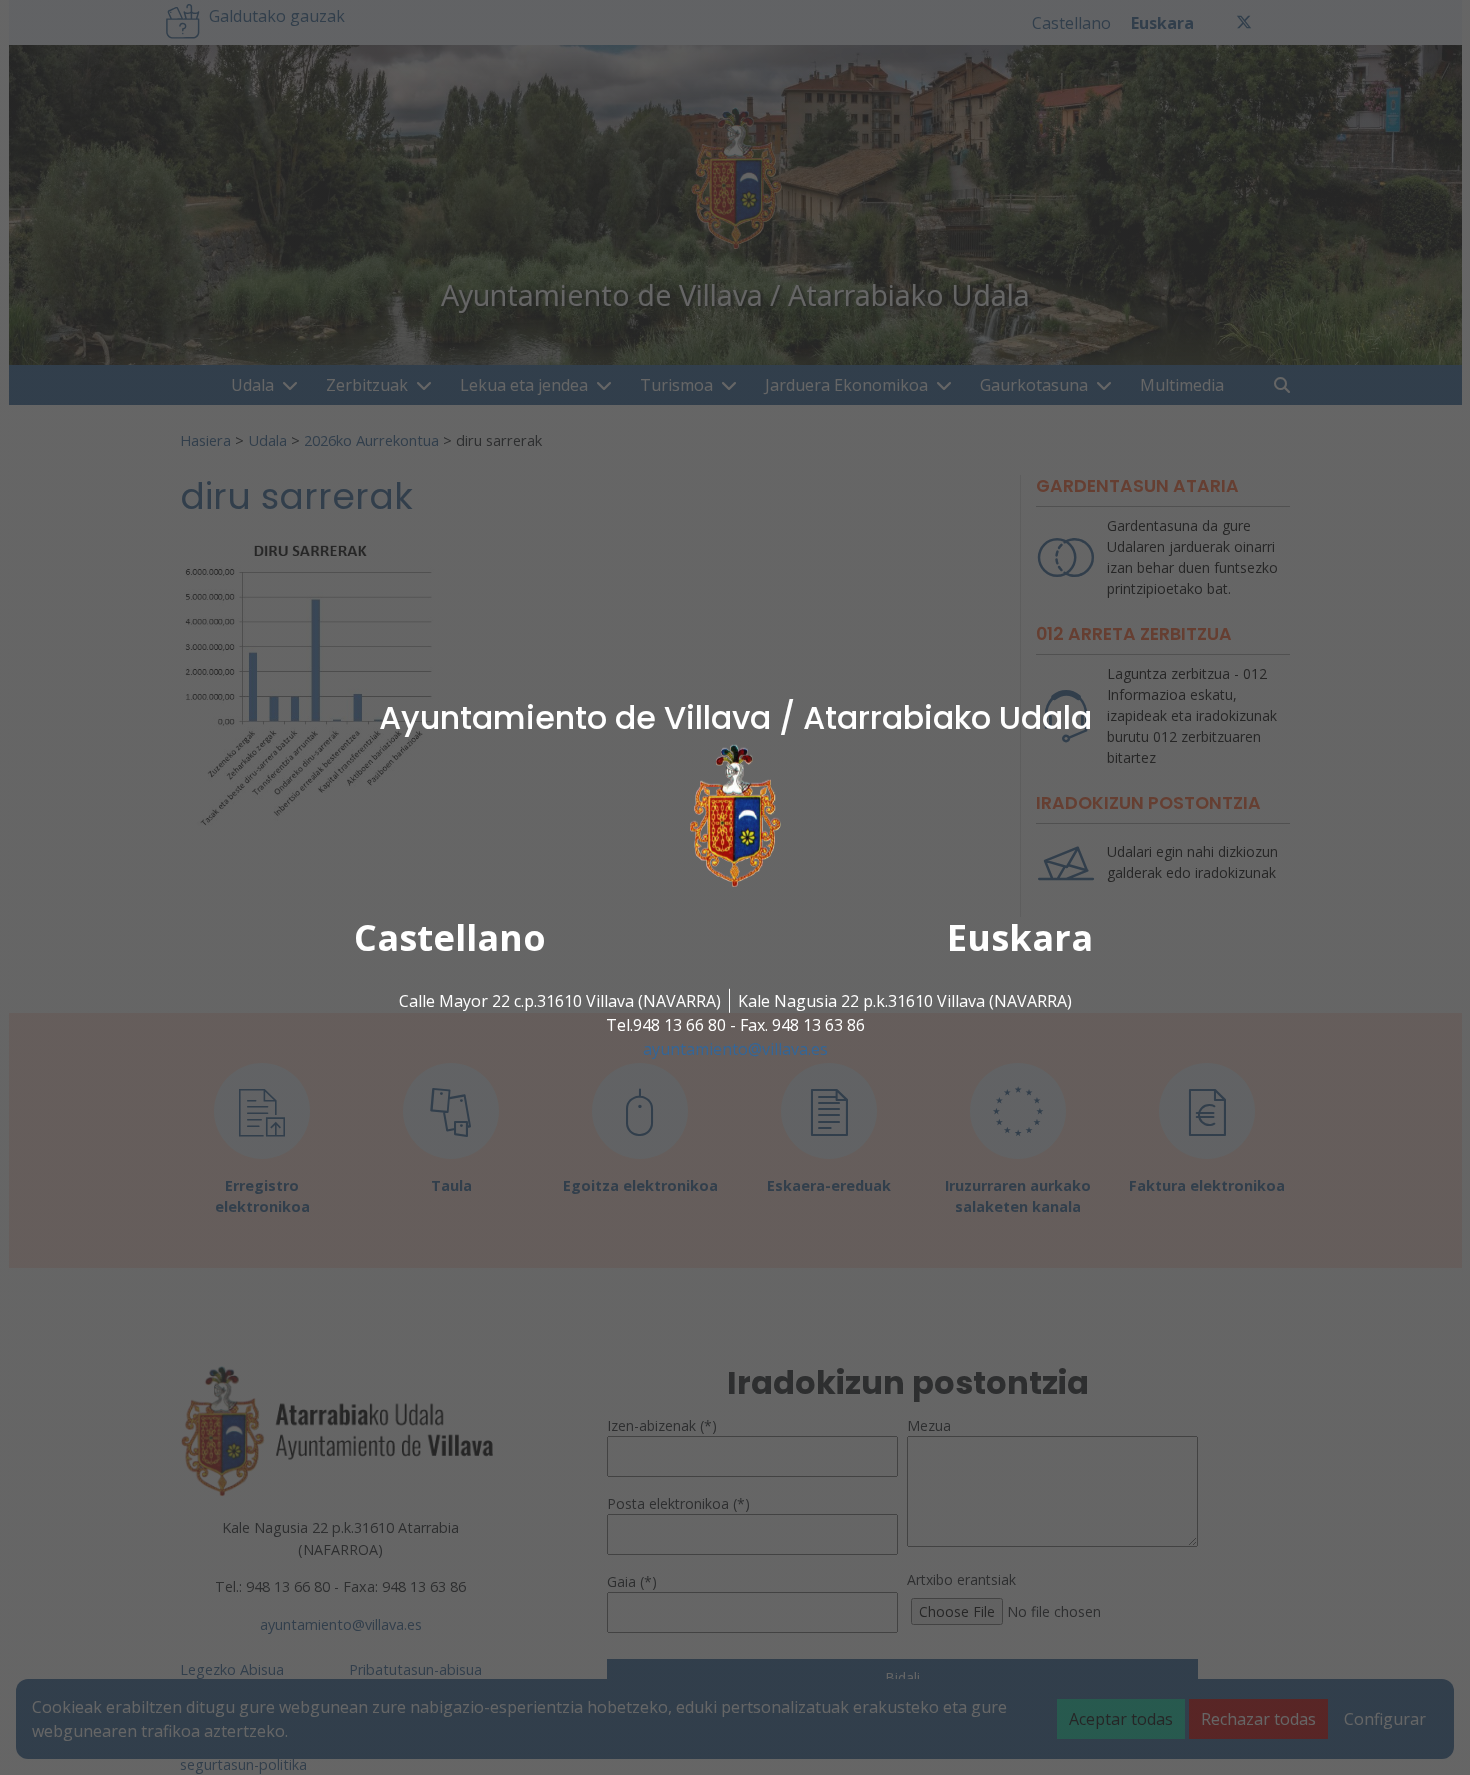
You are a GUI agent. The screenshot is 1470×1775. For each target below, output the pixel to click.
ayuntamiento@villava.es (735, 1049)
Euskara (1020, 937)
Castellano (450, 937)
